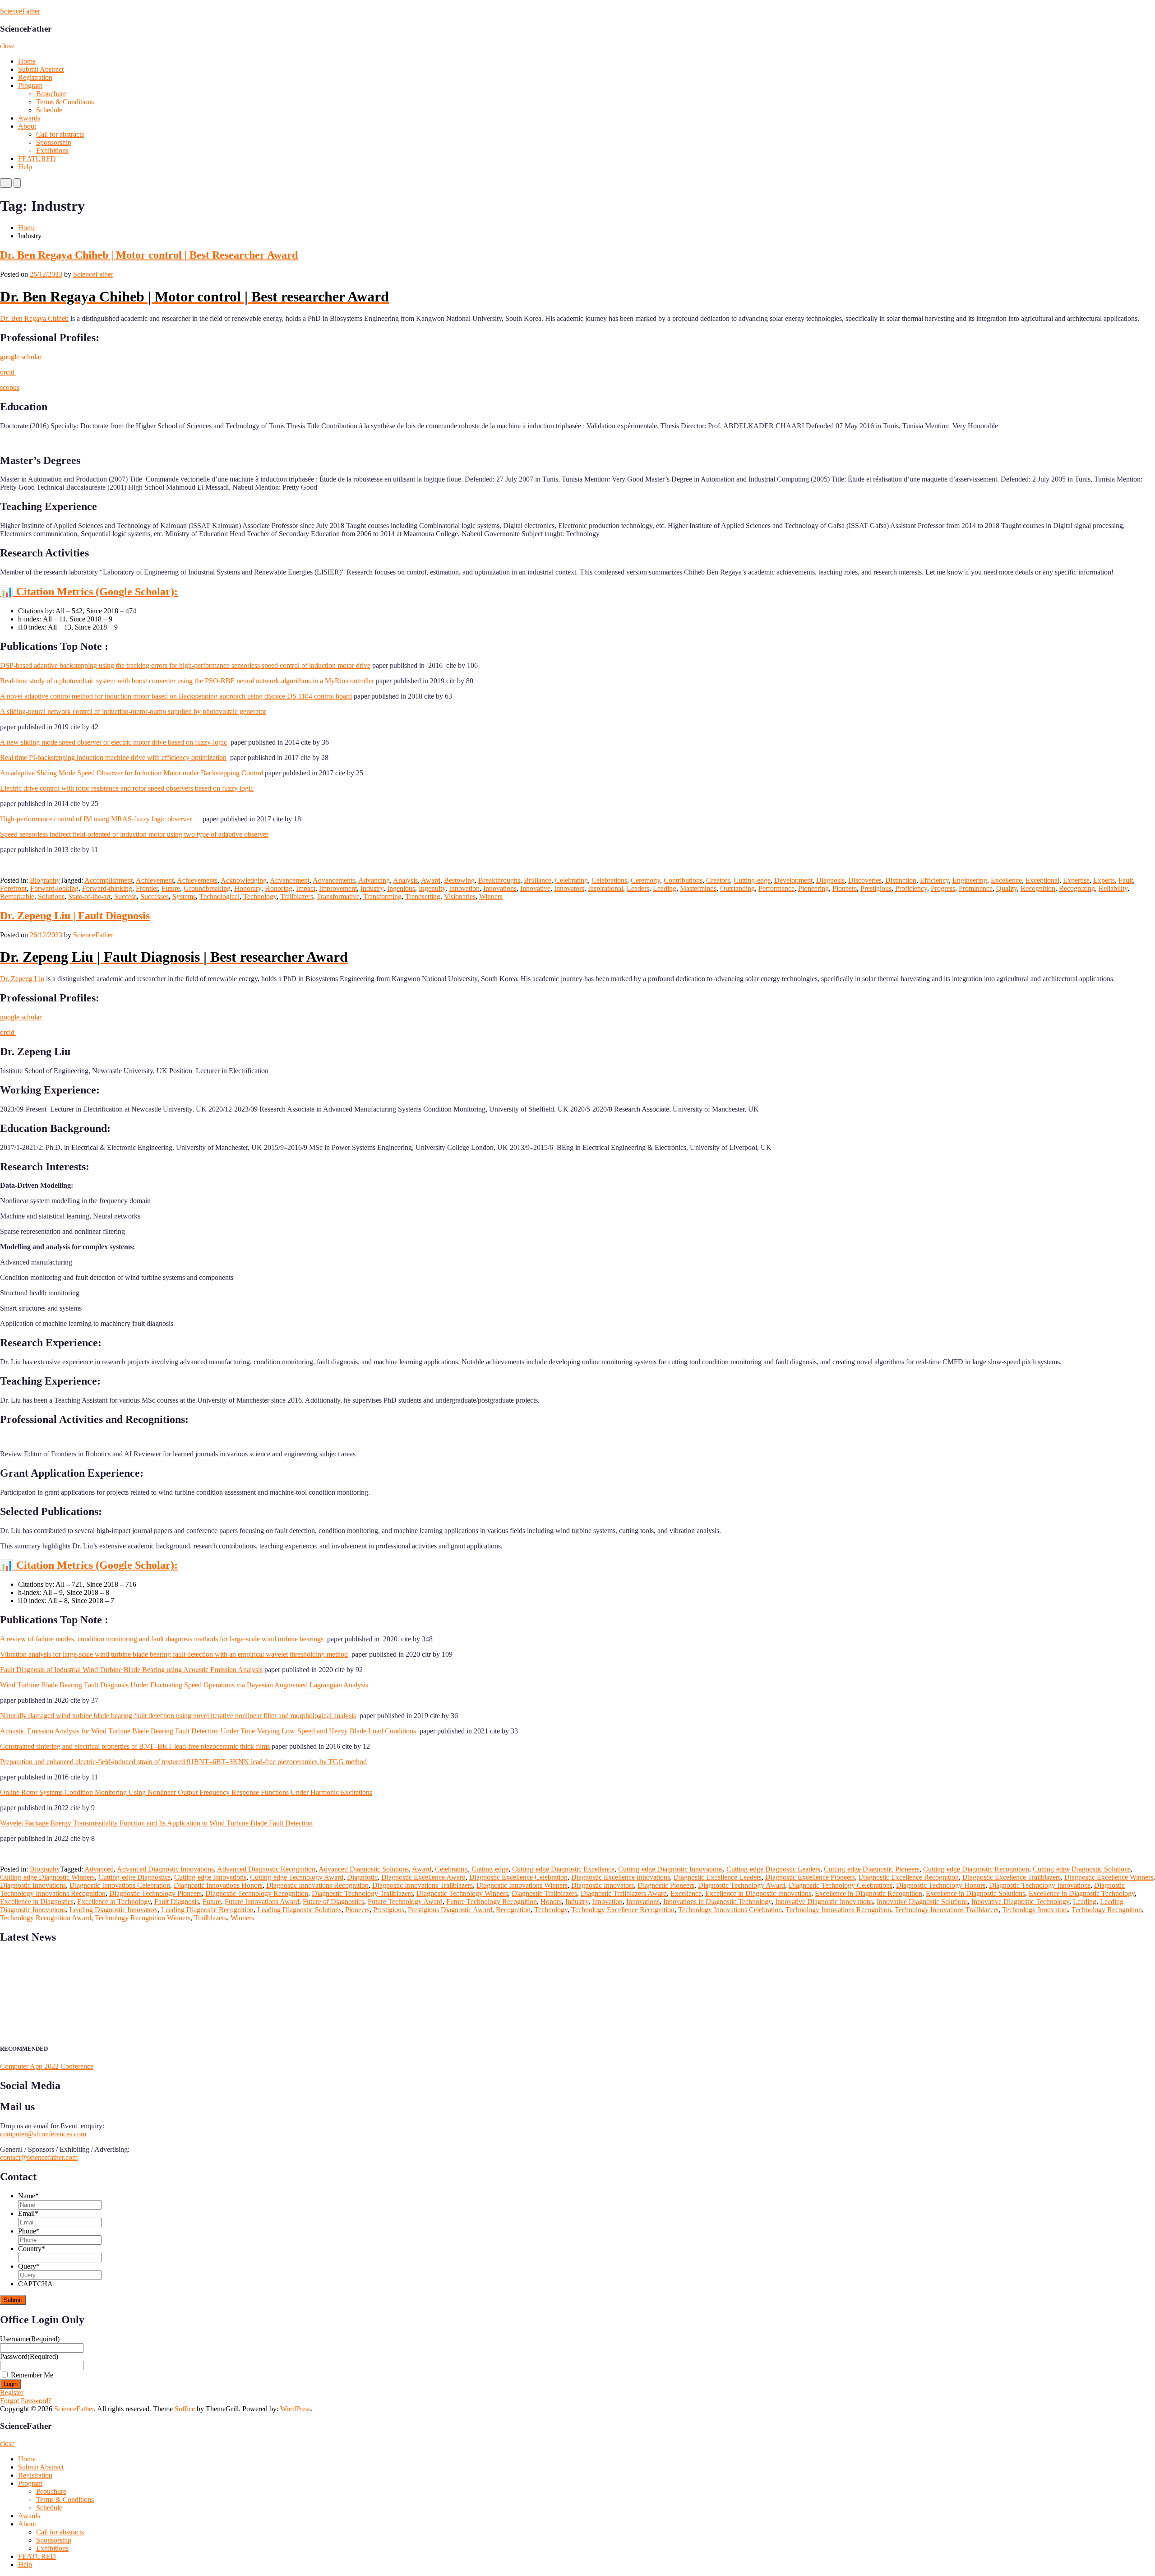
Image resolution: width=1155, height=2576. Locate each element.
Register (12, 2393)
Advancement (290, 880)
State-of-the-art (89, 897)
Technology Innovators (1035, 1910)
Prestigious (876, 888)
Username (30, 2339)
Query (29, 2266)
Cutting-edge (752, 880)
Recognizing (1077, 888)
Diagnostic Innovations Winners (522, 1885)
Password (29, 2356)
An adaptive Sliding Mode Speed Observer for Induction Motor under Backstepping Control (132, 773)
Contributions (683, 880)
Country (32, 2249)
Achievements (197, 880)
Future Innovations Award (262, 1902)
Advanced (99, 1869)
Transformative (338, 897)
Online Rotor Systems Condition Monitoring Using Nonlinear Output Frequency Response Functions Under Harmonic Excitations (186, 1792)
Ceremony (645, 880)
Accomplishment (109, 880)
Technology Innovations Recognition (838, 1910)
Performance (776, 888)
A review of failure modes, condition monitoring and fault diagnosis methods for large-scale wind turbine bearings (162, 1639)
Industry (372, 888)
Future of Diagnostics (333, 1902)
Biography (45, 880)
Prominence (976, 888)
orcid (8, 372)
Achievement (155, 880)
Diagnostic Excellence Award (423, 1877)
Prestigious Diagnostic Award (450, 1910)
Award (431, 880)
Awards (29, 118)
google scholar (21, 357)
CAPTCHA (35, 2284)
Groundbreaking (207, 888)
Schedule (49, 110)
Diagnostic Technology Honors (941, 1885)
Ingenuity (432, 888)
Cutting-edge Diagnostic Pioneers (872, 1869)
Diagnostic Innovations (33, 1885)
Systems (184, 897)
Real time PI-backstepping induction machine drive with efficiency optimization (113, 758)
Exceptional (1042, 880)
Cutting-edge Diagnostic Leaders (773, 1869)
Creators (718, 880)
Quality (1007, 888)
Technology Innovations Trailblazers (947, 1910)
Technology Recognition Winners (143, 1918)
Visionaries (460, 897)
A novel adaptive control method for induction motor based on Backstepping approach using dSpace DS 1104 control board (176, 696)
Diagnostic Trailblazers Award (624, 1893)
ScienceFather (20, 11)
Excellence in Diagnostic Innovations (758, 1893)
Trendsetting (423, 897)
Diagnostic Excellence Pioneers (810, 1877)
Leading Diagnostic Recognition (207, 1910)
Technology (260, 897)
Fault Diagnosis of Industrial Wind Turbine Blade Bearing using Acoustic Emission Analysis (131, 1670)
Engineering (970, 880)
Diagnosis (830, 880)
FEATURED (37, 159)
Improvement (338, 888)
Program (30, 86)
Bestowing (459, 880)
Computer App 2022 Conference (47, 2066)
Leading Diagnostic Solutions (299, 1910)
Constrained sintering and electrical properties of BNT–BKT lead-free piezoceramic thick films (135, 1746)
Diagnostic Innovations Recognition (317, 1885)
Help (25, 167)
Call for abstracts (60, 134)
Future (171, 888)
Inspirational (605, 888)
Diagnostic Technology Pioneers (155, 1893)
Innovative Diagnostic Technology (1020, 1902)
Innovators (569, 888)
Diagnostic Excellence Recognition (909, 1877)
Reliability (1113, 888)
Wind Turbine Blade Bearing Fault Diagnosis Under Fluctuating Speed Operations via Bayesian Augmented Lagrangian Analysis (184, 1685)
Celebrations (609, 880)
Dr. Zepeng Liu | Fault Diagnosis (75, 916)
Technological (219, 897)
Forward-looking (54, 888)
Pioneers (845, 888)
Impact (306, 888)
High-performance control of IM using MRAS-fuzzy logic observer (101, 819)
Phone (29, 2231)
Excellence (1006, 880)
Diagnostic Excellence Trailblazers (1012, 1877)
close (7, 46)
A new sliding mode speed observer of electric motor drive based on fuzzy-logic (113, 742)
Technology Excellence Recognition (623, 1910)
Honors (551, 1902)
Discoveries (865, 880)
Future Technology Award (405, 1902)
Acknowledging (244, 880)
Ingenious (401, 888)
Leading (665, 888)
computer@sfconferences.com (43, 2134)
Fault (1126, 880)
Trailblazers (297, 897)
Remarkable (17, 897)
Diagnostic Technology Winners (462, 1893)
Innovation (464, 888)
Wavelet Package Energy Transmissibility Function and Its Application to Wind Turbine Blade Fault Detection (156, 1823)
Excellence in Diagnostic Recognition (869, 1893)
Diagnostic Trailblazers (544, 1893)
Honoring (279, 888)
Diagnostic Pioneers (666, 1885)
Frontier (147, 888)
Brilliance (538, 880)
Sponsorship (54, 142)
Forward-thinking (107, 888)
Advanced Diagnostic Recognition (266, 1869)
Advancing (374, 880)
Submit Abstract (41, 69)
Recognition (1038, 888)
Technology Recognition (1107, 1910)
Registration (35, 77)
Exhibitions (52, 151)
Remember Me (32, 2375)
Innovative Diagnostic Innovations (824, 1902)
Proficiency (911, 888)
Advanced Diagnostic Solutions (364, 1869)
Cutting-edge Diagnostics (134, 1877)
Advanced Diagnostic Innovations (165, 1869)
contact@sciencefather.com (39, 2157)
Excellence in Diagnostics (37, 1902)
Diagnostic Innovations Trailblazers (423, 1885)
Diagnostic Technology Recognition (257, 1893)
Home (27, 61)
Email (28, 2213)
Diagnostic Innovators (603, 1885)
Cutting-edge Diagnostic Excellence (563, 1869)
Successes (155, 897)
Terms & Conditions (65, 102)
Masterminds (698, 888)
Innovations (500, 888)
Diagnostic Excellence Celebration (518, 1877)
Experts (1104, 880)
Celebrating (571, 880)
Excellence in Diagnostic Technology (1082, 1893)
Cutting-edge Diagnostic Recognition (976, 1869)
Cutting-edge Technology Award (297, 1877)
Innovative (535, 888)
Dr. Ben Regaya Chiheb (34, 318)
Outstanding (737, 888)
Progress (943, 888)
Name (28, 2196)
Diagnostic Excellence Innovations (621, 1877)
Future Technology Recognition (492, 1902)
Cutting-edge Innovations (210, 1877)
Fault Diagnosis (177, 1902)
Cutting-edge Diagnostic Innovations (670, 1869)
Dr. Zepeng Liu (22, 979)
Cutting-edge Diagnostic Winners (47, 1877)
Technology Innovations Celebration (730, 1910)
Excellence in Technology (114, 1902)
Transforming (382, 897)
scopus (10, 387)
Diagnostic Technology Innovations (1040, 1885)
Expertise (1076, 880)
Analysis (405, 880)
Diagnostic (362, 1877)
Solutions (51, 897)
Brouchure (51, 94)
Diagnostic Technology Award (742, 1885)
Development (793, 880)
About (27, 126)
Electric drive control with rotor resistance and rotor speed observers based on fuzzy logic (127, 788)
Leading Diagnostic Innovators (113, 1910)
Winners (491, 897)
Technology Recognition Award (46, 1918)
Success (125, 897)
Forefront (13, 888)
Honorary (248, 888)
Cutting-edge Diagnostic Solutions (1082, 1869)
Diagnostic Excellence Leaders (718, 1877)
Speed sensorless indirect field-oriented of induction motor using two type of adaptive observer (134, 834)
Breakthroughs (499, 880)
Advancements (334, 880)
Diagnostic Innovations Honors (218, 1885)
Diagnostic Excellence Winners (1109, 1877)
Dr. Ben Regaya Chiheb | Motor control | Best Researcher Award (149, 255)
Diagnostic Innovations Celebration (120, 1885)
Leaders (638, 888)
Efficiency (934, 880)
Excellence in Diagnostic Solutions (975, 1893)
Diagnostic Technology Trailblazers (362, 1893)
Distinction (901, 880)
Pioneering (813, 888)
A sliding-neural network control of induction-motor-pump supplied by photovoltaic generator (133, 711)
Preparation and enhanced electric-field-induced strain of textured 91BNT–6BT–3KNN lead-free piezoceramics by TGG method (183, 1762)
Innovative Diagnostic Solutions (922, 1902)
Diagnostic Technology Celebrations (841, 1885)
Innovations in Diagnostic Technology (717, 1902)
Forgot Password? (26, 2401)
